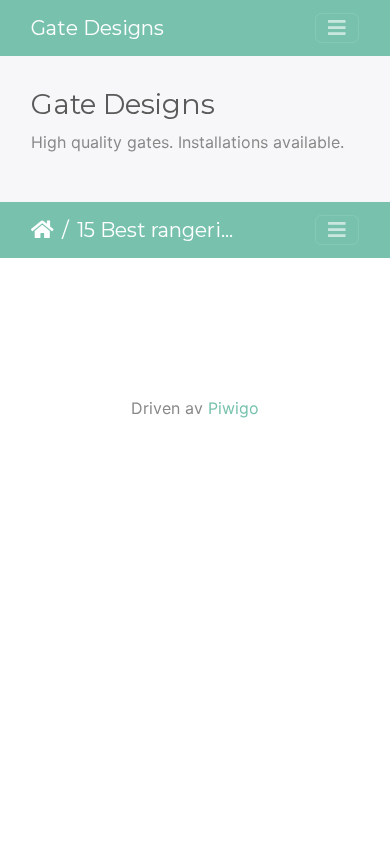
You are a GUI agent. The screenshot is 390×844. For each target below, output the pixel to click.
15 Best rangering (160, 230)
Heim (42, 230)
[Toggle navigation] (337, 28)
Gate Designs (97, 28)
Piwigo (233, 408)
